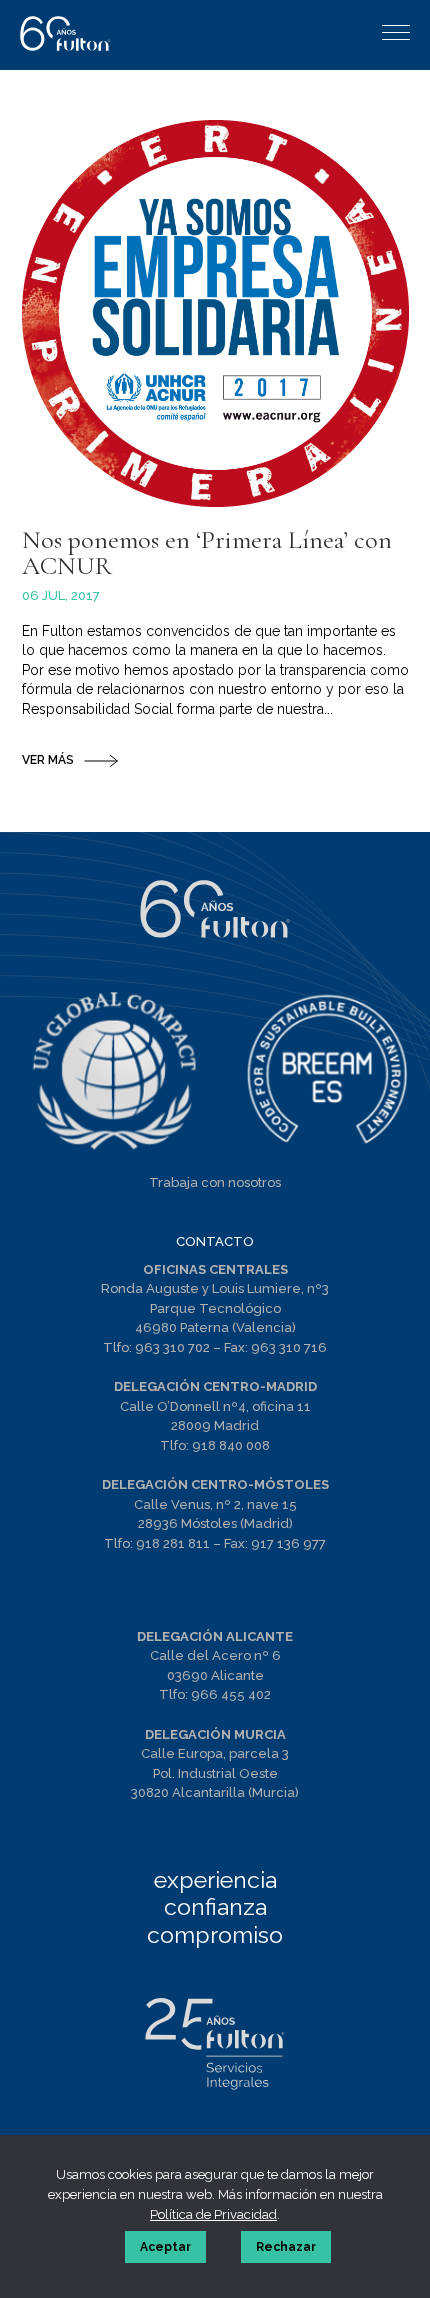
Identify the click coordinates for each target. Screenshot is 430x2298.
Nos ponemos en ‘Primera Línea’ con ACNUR (207, 552)
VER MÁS (48, 760)
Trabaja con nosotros (215, 1182)
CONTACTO (215, 1241)
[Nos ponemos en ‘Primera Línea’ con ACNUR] (215, 313)
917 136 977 (288, 1543)
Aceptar (165, 2247)
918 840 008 (231, 1445)
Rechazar (286, 2247)
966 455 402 (231, 1694)
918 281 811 (173, 1543)
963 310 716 (289, 1347)
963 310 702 (172, 1347)
